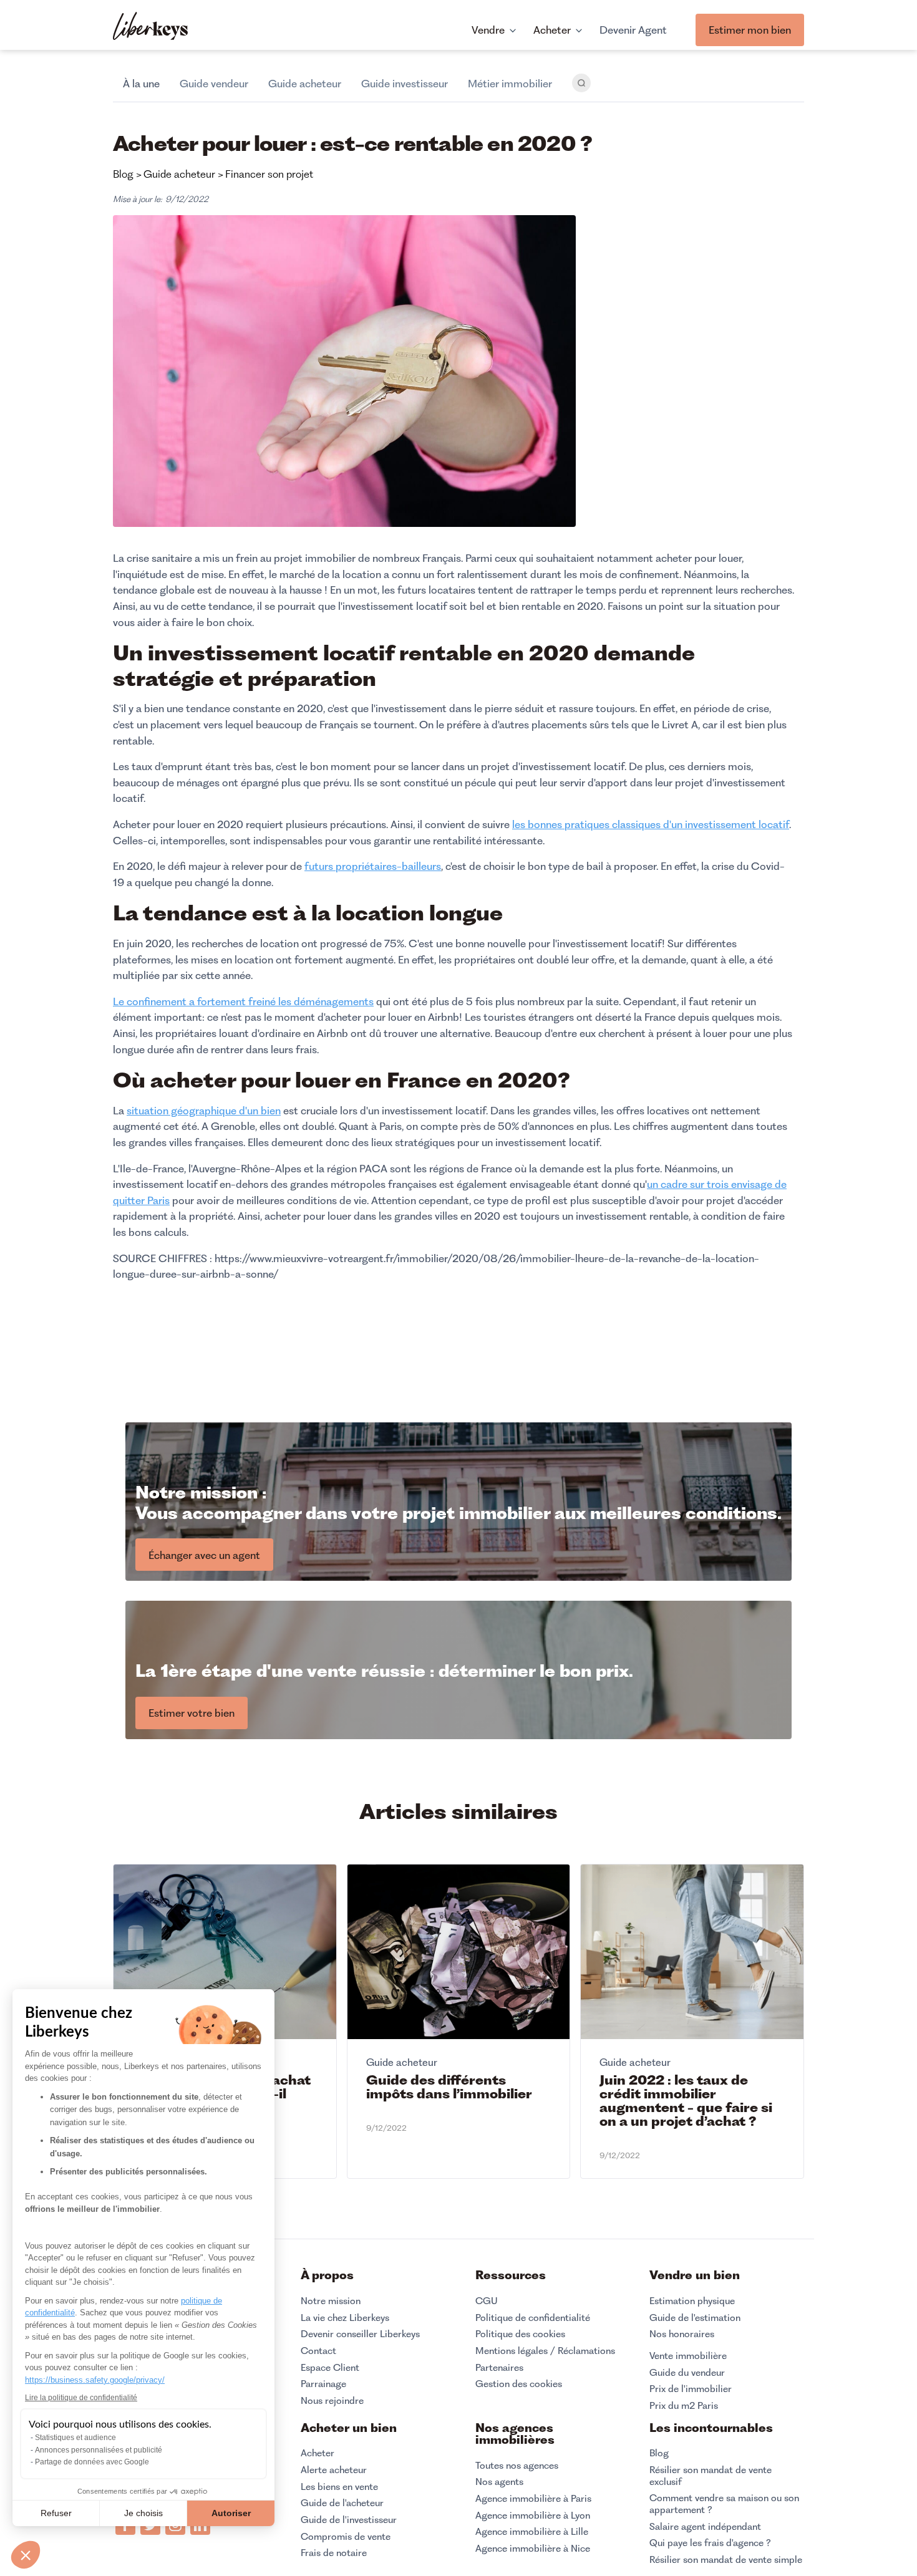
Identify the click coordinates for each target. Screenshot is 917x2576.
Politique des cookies (520, 2334)
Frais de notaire (334, 2553)
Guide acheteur (305, 84)
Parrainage (323, 2384)
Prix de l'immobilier (691, 2389)
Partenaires (499, 2368)
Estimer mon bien (750, 30)
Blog (659, 2453)
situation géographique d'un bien (204, 1111)
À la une (141, 84)
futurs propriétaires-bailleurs (373, 866)
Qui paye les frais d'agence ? (710, 2543)
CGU (487, 2301)
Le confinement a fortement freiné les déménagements (243, 1001)
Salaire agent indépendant (705, 2527)
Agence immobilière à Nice (533, 2549)
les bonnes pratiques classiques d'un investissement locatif (651, 824)
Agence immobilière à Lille (532, 2532)
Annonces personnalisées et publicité (99, 2450)
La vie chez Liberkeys (345, 2318)
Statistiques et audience (75, 2438)
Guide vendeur (214, 84)
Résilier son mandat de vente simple (726, 2560)
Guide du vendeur (687, 2373)
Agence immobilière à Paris (533, 2499)
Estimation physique (692, 2301)
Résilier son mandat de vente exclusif (711, 2476)
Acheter (318, 2453)
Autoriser (231, 2513)
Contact (318, 2351)
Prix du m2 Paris (684, 2406)
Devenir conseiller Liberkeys (360, 2334)
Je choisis (143, 2513)
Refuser (56, 2513)
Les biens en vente (339, 2487)
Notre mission (331, 2301)
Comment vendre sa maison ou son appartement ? (724, 2504)
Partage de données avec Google (92, 2462)
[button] (26, 2555)
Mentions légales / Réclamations (545, 2351)
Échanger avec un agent (204, 1555)
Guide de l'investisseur (349, 2520)
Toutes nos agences (517, 2466)
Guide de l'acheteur (342, 2503)
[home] (150, 27)
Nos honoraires (682, 2334)
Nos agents (499, 2482)
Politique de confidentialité (533, 2318)
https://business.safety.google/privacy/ (95, 2380)
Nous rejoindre (332, 2401)
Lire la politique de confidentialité (81, 2398)
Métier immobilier (510, 84)
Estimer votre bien (192, 1713)
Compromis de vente (346, 2537)
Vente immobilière (688, 2356)
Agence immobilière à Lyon (533, 2516)
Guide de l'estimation (695, 2318)
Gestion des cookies (519, 2384)
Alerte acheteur (334, 2470)
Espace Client (330, 2368)
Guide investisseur (405, 84)
